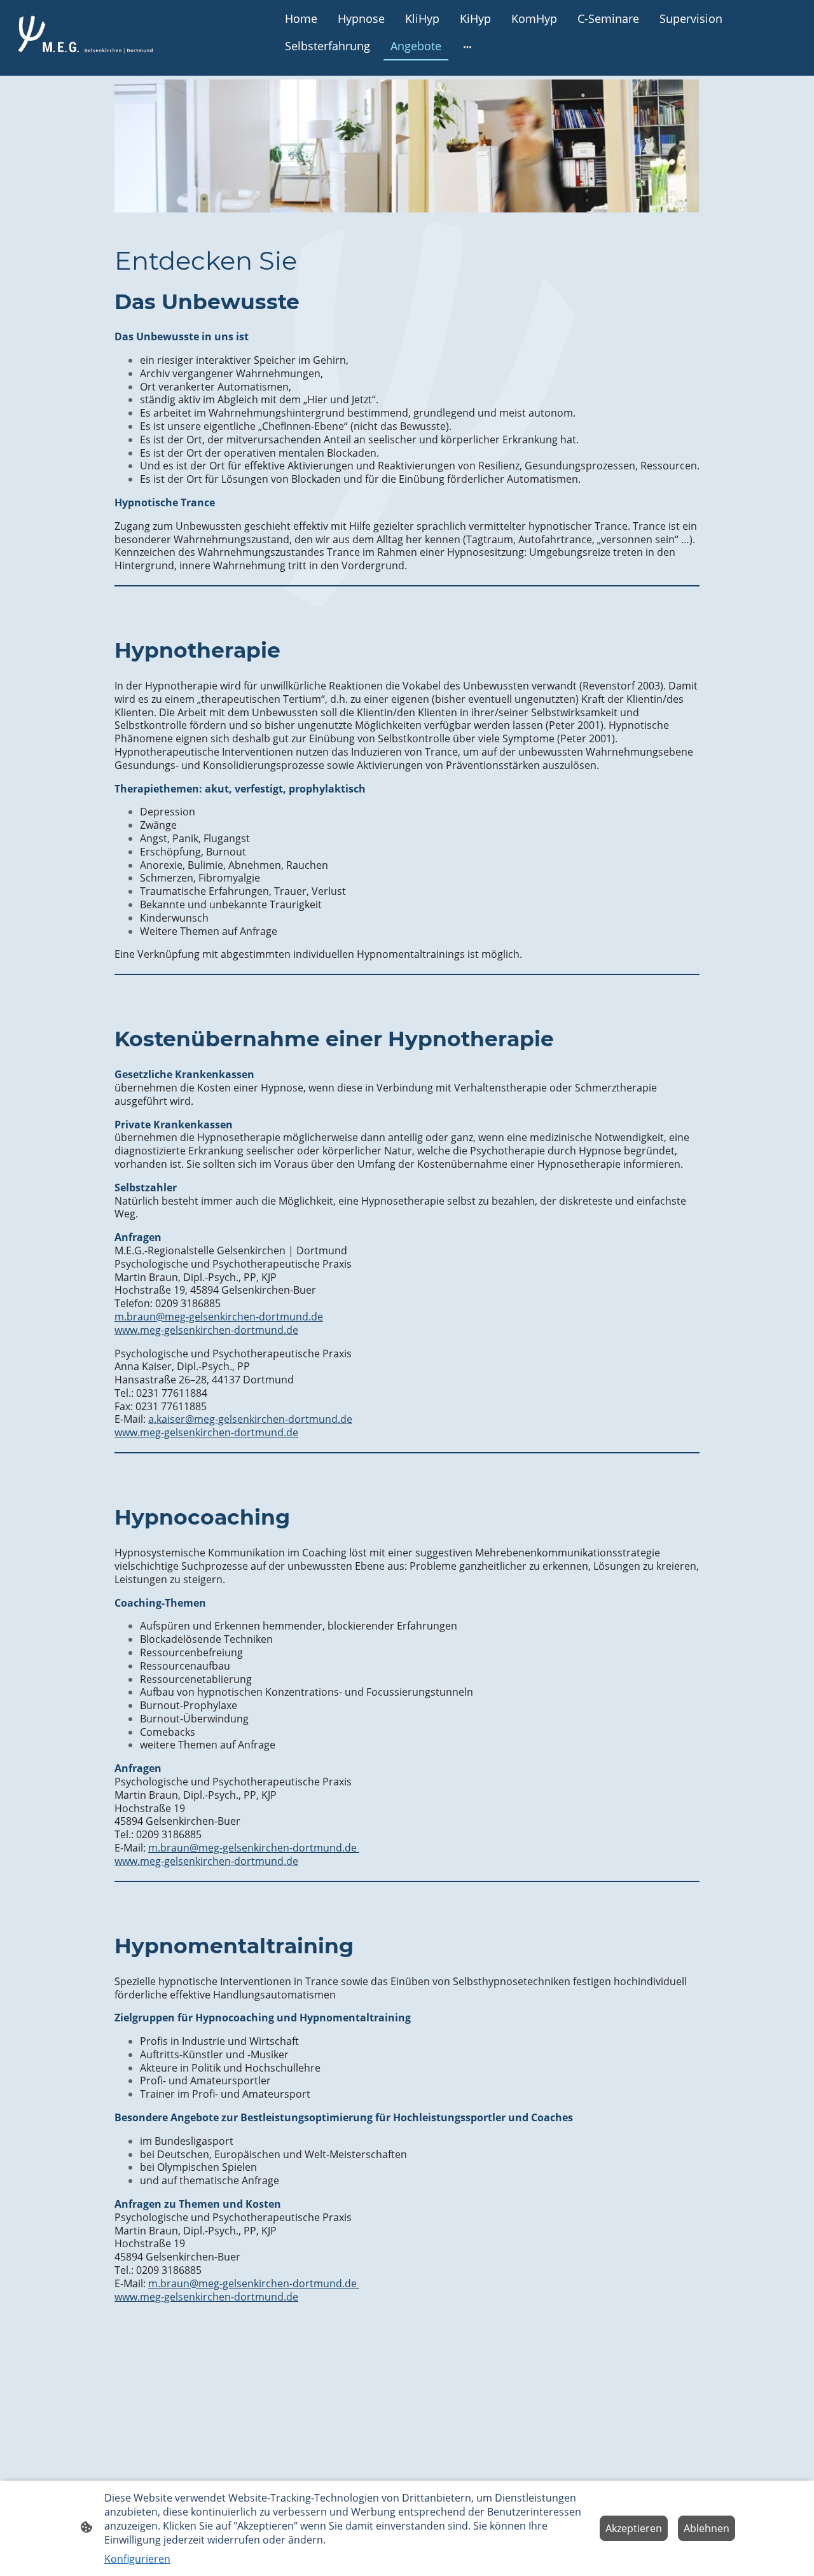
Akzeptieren (634, 2528)
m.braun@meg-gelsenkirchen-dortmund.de (219, 1317)
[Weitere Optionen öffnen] (467, 47)
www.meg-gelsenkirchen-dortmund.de (206, 1330)
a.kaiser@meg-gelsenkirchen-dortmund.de (250, 1419)
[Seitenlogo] (85, 33)
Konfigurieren (137, 2559)
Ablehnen (707, 2528)
